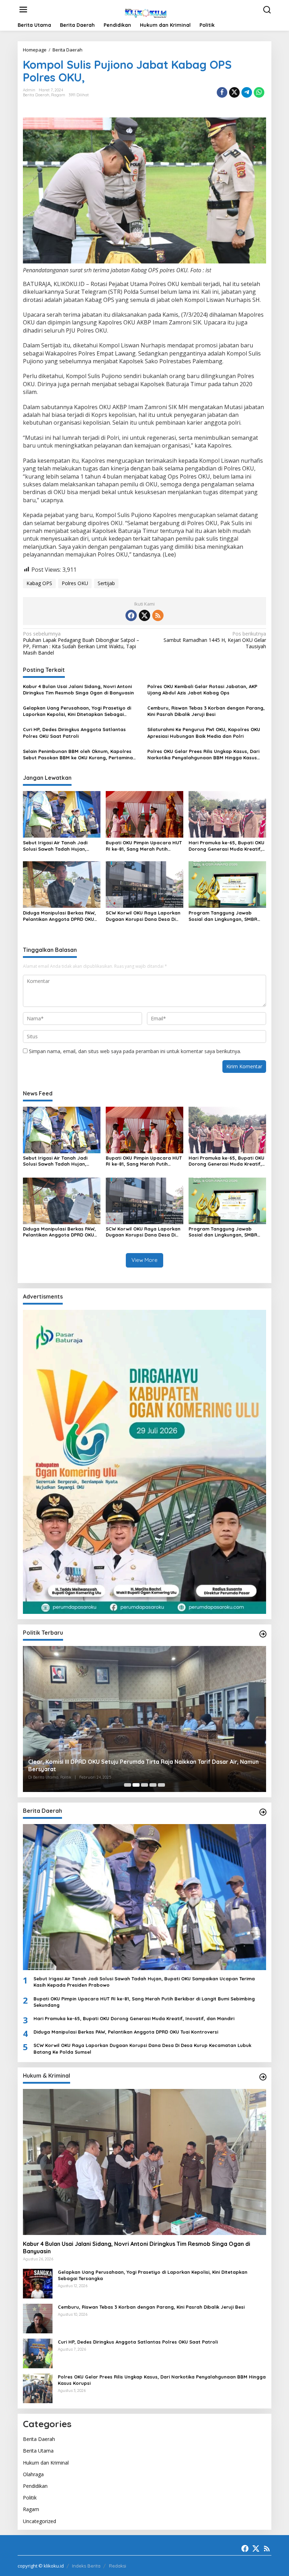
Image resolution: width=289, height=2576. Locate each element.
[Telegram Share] (247, 92)
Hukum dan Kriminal (46, 2463)
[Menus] (23, 10)
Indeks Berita (86, 2566)
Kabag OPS (39, 583)
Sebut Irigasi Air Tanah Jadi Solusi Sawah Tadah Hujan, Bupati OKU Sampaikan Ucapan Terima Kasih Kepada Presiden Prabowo (60, 846)
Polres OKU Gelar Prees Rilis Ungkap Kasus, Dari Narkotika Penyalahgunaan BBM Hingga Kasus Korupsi (203, 755)
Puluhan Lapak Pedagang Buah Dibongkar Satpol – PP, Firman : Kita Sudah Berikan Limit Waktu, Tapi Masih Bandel (81, 643)
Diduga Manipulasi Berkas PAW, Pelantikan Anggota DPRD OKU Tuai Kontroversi (59, 916)
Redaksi (118, 2566)
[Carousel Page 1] (128, 1785)
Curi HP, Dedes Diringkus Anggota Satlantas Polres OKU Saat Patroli (74, 733)
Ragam (58, 95)
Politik (30, 2498)
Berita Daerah (36, 95)
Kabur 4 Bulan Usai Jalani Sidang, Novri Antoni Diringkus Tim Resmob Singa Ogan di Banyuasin (78, 689)
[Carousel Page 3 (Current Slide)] (144, 1785)
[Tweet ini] (234, 92)
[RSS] (158, 615)
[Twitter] (144, 615)
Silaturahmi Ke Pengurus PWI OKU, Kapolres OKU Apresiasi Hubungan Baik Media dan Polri (204, 733)
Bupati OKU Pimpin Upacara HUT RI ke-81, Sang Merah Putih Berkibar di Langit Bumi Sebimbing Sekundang (144, 846)
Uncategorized (39, 2521)
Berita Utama (38, 2451)
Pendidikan (35, 2486)
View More (144, 1260)
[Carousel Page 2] (136, 1785)
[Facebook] (131, 615)
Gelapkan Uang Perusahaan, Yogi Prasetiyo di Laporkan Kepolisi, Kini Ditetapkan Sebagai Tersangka (77, 711)
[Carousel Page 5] (161, 1785)
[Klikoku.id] (146, 12)
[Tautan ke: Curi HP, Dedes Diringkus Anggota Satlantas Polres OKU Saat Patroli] (38, 2353)
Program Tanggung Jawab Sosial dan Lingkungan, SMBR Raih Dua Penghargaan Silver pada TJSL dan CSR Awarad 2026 (227, 916)
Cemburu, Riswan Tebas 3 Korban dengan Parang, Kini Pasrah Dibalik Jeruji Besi (206, 711)
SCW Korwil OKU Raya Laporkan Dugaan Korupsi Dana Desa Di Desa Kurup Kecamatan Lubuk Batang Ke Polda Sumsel (143, 916)
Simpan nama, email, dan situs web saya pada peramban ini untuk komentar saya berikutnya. (135, 1051)
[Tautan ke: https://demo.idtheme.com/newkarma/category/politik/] (263, 1634)
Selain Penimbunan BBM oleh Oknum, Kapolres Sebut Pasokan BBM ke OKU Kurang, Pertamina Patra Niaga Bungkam (78, 755)
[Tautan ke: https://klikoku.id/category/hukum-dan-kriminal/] (263, 2077)
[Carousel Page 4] (153, 1785)
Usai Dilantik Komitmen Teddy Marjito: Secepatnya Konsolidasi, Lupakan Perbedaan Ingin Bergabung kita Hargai (143, 1765)
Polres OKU (75, 583)
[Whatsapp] (259, 92)
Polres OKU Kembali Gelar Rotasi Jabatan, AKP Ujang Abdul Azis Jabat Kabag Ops (202, 689)
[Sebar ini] (222, 92)
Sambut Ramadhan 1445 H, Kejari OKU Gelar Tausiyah (215, 640)
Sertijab (106, 583)
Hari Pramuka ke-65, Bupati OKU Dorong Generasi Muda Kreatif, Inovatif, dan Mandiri (226, 846)
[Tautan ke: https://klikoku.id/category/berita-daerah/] (263, 1812)
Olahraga (33, 2474)
